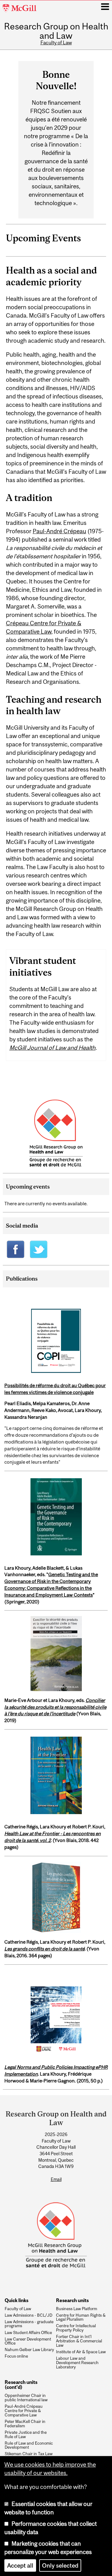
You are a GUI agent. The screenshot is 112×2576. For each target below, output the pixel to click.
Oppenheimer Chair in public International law (26, 2398)
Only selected (60, 2565)
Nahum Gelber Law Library (29, 2350)
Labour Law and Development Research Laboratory (77, 2363)
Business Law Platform (77, 2309)
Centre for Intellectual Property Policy (76, 2328)
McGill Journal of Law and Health (52, 1048)
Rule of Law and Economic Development (29, 2446)
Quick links (16, 2300)
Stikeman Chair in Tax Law (29, 2454)
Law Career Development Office (28, 2341)
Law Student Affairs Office (28, 2333)
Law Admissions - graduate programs (29, 2324)
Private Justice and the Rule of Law (26, 2435)
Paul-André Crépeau (59, 531)
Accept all (20, 2565)
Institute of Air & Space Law (81, 2352)
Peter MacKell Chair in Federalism (25, 2424)
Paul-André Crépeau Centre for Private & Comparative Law (24, 2411)
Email (56, 2179)
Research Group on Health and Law (56, 31)
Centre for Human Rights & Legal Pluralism (81, 2318)
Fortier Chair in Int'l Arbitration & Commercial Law (79, 2341)
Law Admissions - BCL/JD (28, 2315)
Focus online (16, 2356)
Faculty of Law (56, 42)
